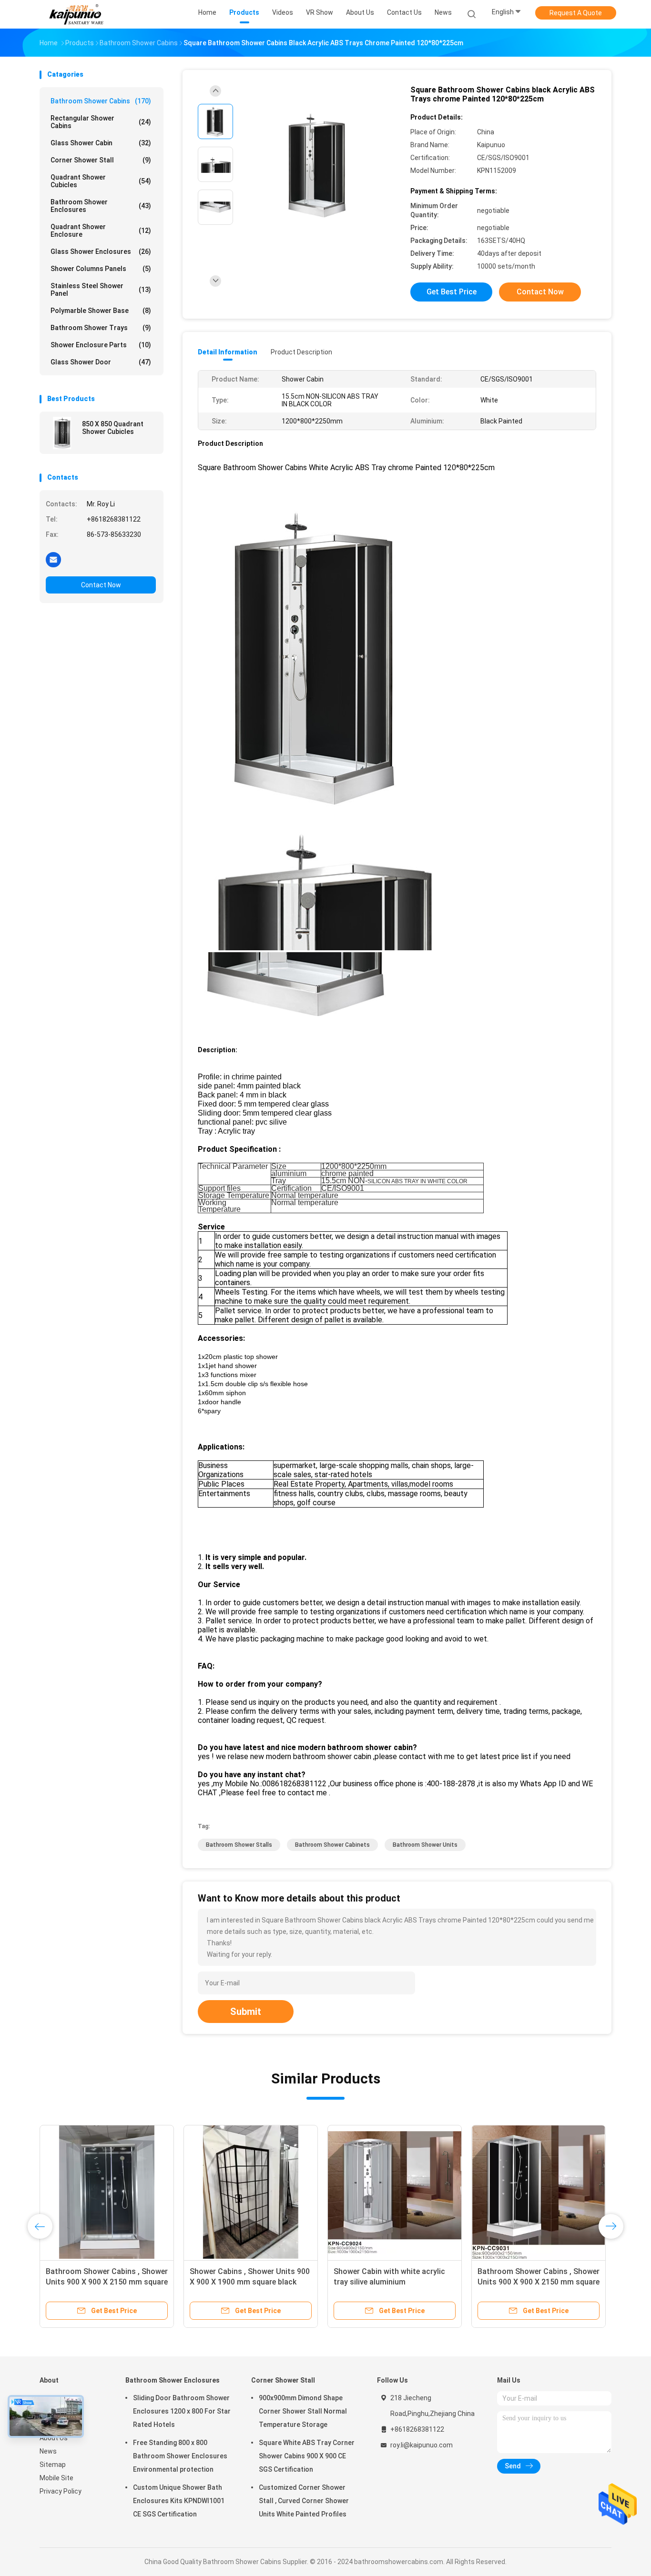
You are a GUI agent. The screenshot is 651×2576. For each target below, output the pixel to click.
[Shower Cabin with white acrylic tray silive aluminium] (395, 2192)
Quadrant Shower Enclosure (101, 231)
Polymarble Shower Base (101, 311)
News (48, 2451)
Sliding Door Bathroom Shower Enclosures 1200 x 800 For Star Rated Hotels (182, 2411)
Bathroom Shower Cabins (101, 101)
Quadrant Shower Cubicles (101, 181)
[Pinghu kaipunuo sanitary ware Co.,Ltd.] (77, 14)
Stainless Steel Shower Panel (101, 290)
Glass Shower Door (101, 362)
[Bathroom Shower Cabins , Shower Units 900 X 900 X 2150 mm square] (107, 2192)
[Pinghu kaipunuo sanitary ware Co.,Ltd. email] (53, 559)
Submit (246, 2012)
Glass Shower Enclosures (101, 252)
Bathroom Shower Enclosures (101, 206)
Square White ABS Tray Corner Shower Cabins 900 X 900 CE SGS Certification (307, 2456)
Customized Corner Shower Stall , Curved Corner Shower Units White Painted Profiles (304, 2501)
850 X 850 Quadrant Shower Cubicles (113, 428)
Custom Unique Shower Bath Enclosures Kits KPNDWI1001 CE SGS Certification (179, 2501)
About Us (54, 2438)
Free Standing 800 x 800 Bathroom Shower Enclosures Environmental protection (180, 2456)
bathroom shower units (425, 1845)
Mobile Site (56, 2478)
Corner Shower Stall (101, 160)
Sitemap (53, 2465)
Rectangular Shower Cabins (101, 122)
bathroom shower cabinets (332, 1845)
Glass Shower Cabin (101, 143)
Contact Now (101, 585)
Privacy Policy (61, 2491)
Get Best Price (452, 292)
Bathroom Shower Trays (101, 328)
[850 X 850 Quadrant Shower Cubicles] (62, 433)
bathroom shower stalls (239, 1845)
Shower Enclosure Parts (101, 345)
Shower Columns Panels (101, 269)
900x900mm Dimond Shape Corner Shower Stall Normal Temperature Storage (303, 2411)
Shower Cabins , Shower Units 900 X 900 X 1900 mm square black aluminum (250, 2282)
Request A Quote (576, 13)
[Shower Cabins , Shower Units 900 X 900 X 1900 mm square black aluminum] (251, 2192)
